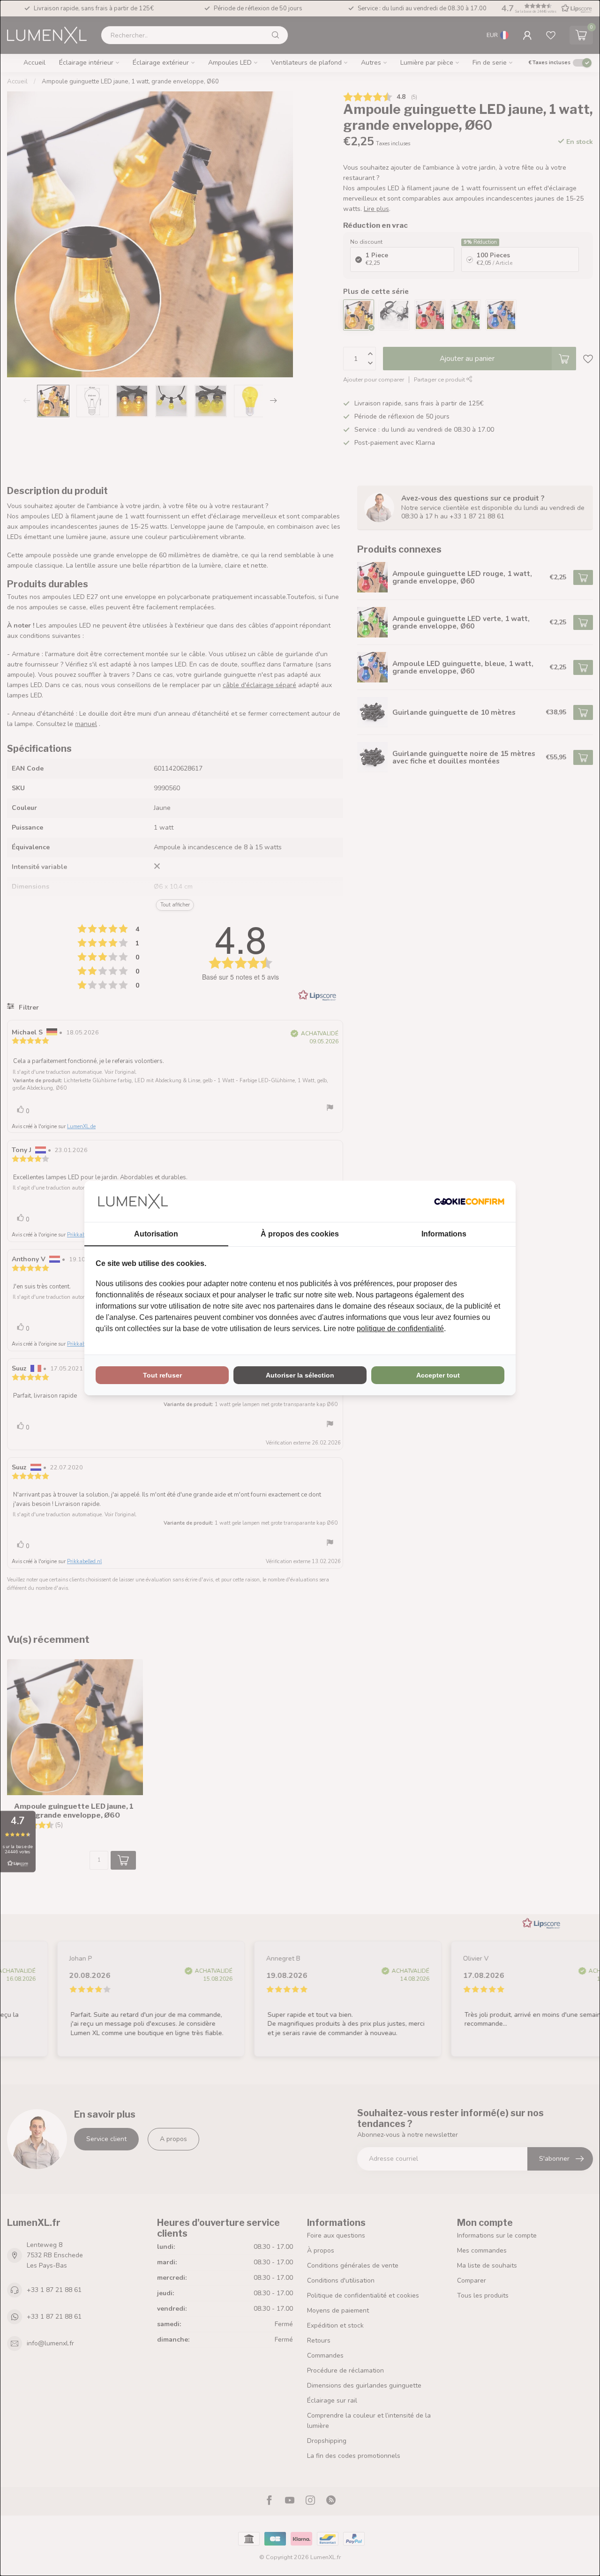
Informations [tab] (444, 1234)
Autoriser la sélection (300, 1375)
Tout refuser (162, 1375)
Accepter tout (438, 1375)
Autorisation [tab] (156, 1234)
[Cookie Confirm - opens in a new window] (469, 1201)
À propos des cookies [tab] (300, 1234)
